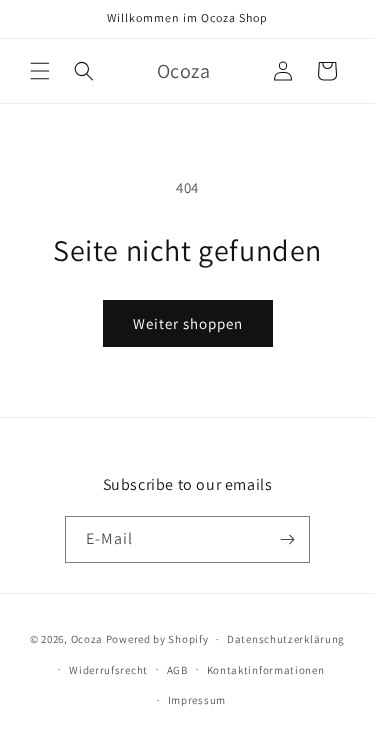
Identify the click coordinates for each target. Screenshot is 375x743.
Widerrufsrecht (108, 670)
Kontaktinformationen (266, 670)
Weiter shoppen (188, 323)
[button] (40, 71)
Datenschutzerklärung (286, 639)
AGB (177, 670)
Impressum (197, 700)
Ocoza (87, 639)
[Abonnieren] (287, 539)
